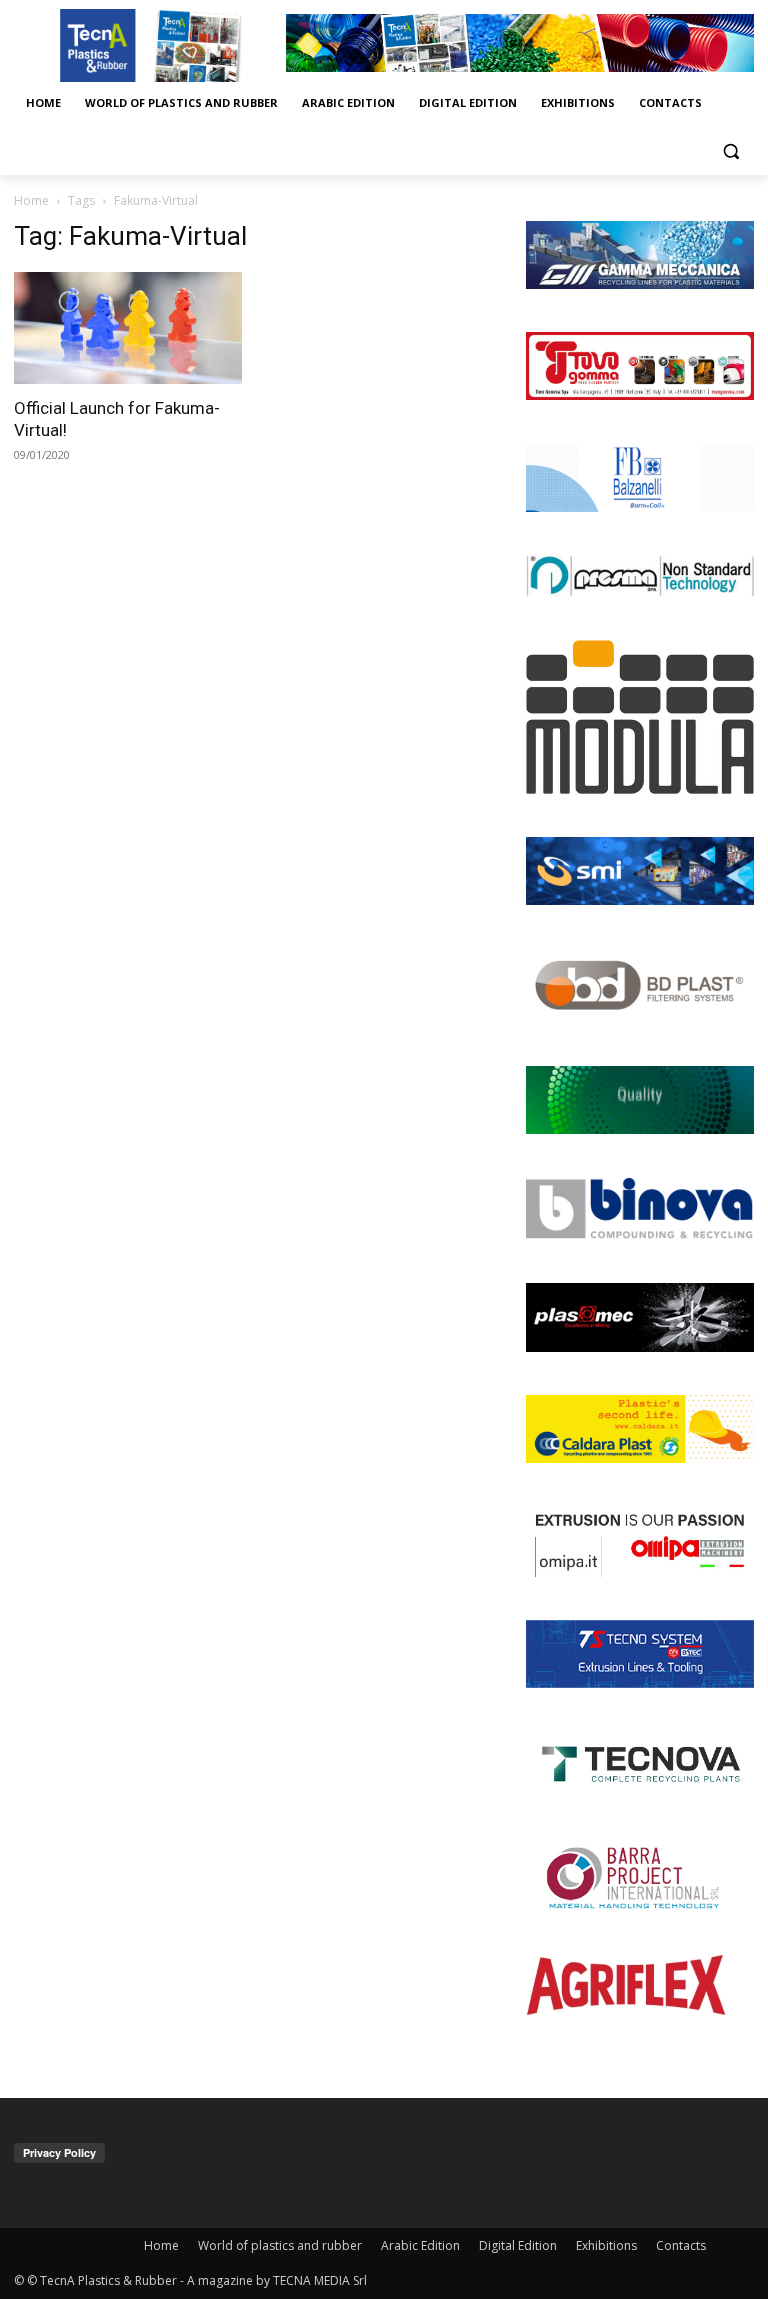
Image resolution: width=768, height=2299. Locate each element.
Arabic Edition (420, 2245)
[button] (730, 151)
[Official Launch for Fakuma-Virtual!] (128, 328)
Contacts (681, 2245)
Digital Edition (518, 2245)
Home (31, 200)
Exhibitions (606, 2245)
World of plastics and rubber (280, 2245)
